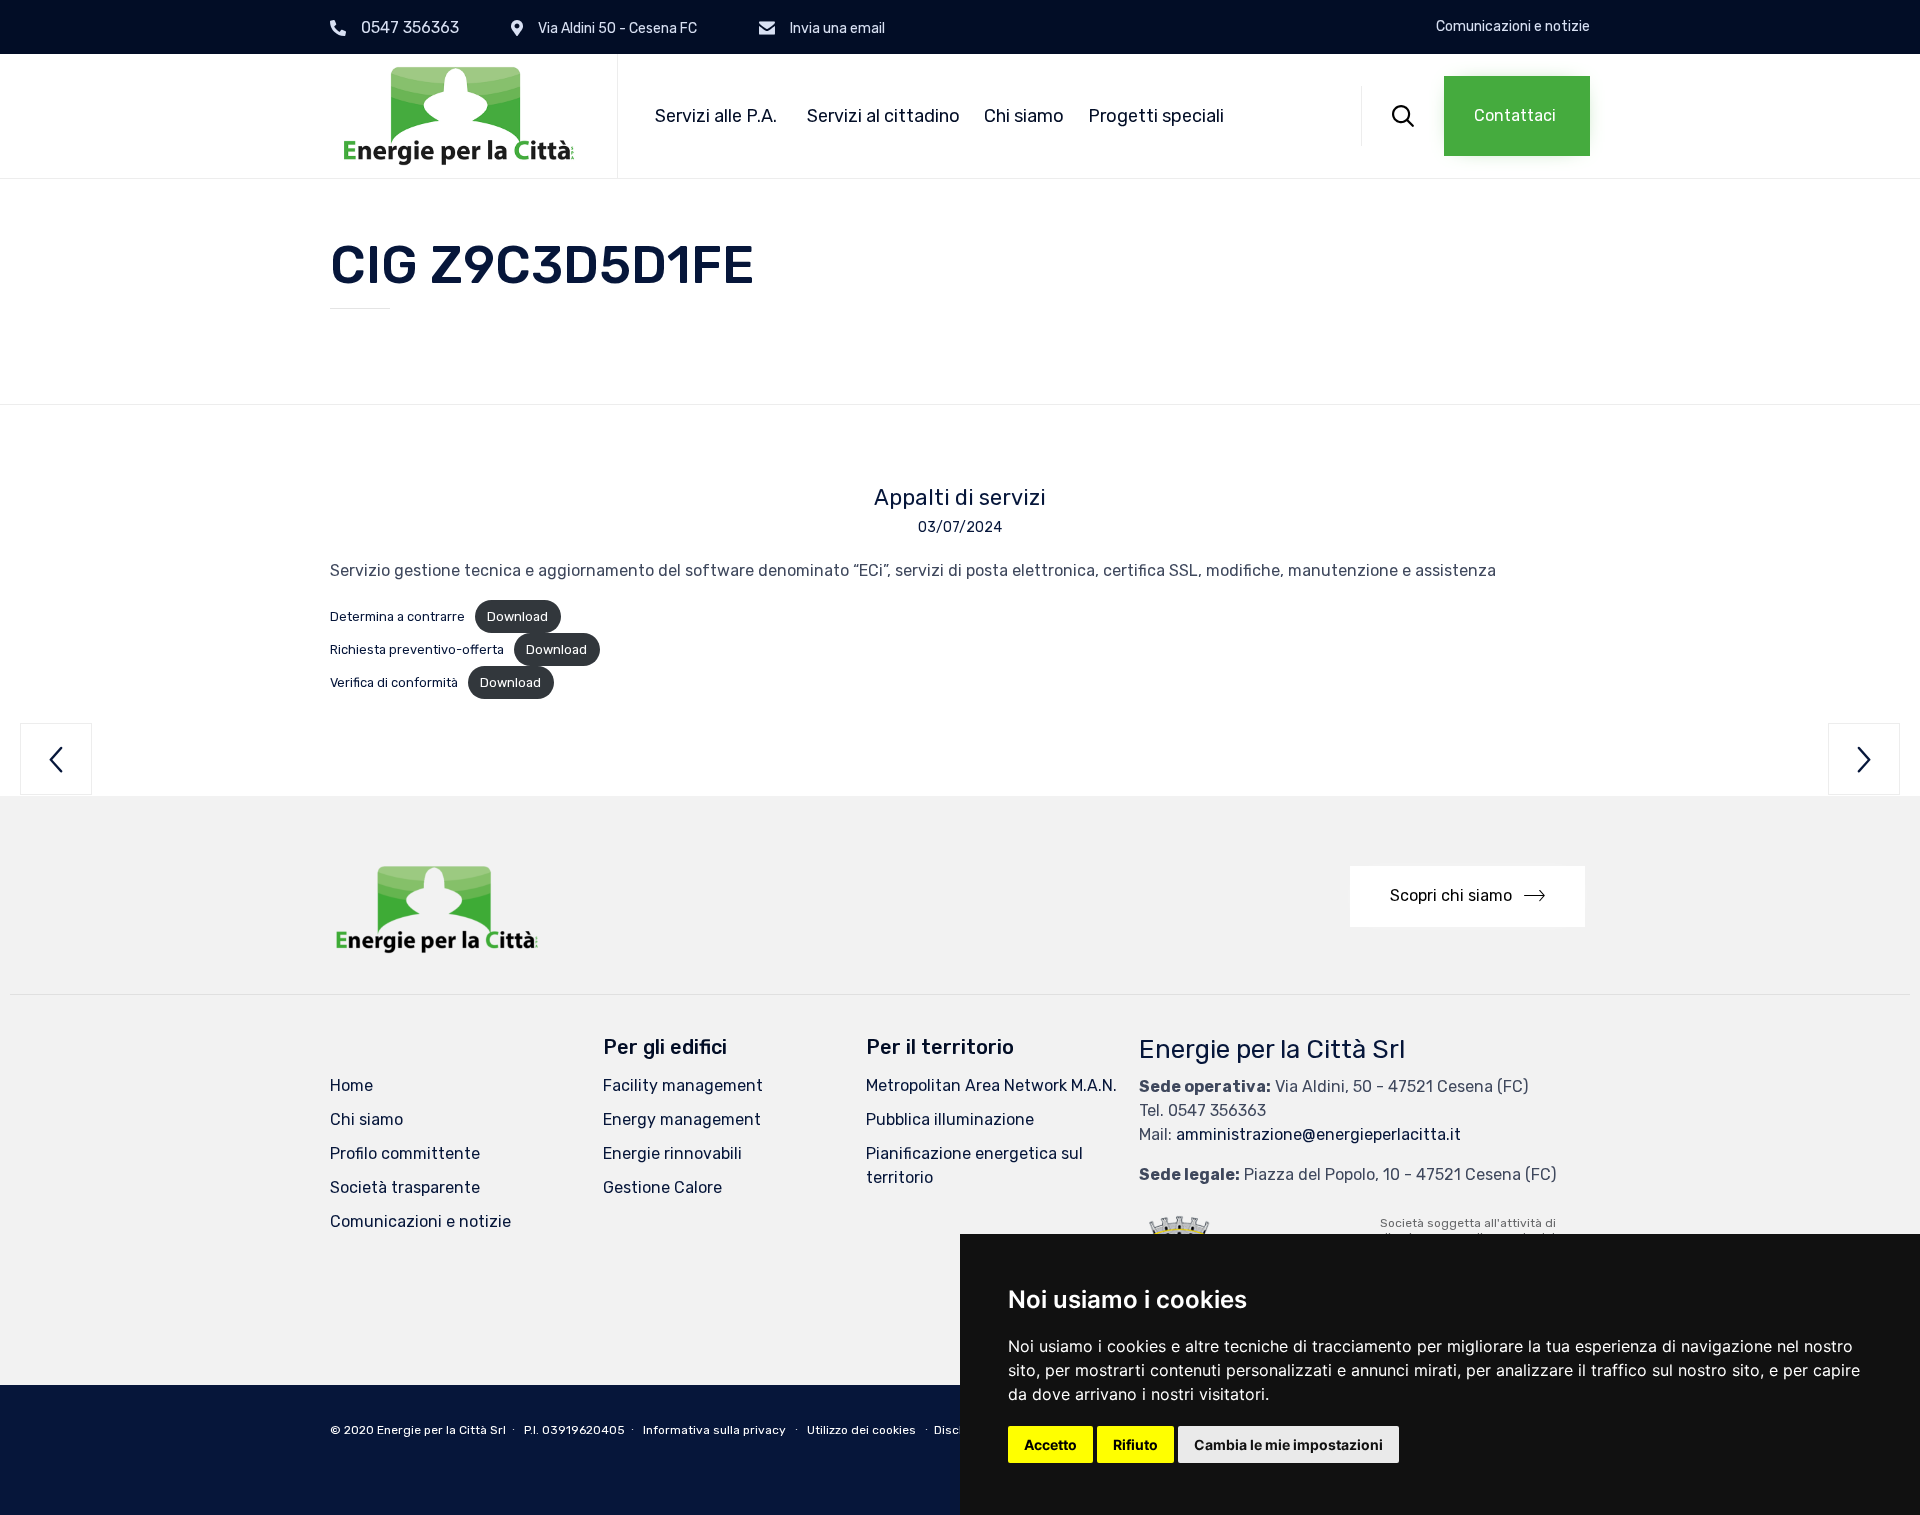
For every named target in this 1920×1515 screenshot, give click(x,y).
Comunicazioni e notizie (1513, 27)
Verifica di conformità (394, 682)
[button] (1517, 116)
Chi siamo (1024, 116)
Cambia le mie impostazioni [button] (1288, 1444)
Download (517, 616)
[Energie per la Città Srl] (458, 116)
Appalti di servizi (960, 498)
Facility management (683, 1085)
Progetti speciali (1156, 116)
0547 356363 (410, 27)
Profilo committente (405, 1153)
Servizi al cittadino (883, 116)
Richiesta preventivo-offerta (417, 649)
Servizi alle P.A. (716, 116)
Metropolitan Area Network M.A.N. (991, 1085)
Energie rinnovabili (672, 1153)
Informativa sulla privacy (714, 1430)
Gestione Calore (662, 1187)
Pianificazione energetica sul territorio (974, 1165)
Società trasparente (405, 1187)
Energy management (682, 1119)
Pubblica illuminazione (950, 1119)
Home (351, 1085)
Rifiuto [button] (1135, 1444)
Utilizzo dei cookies (861, 1430)
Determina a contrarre (397, 616)
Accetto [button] (1050, 1444)
